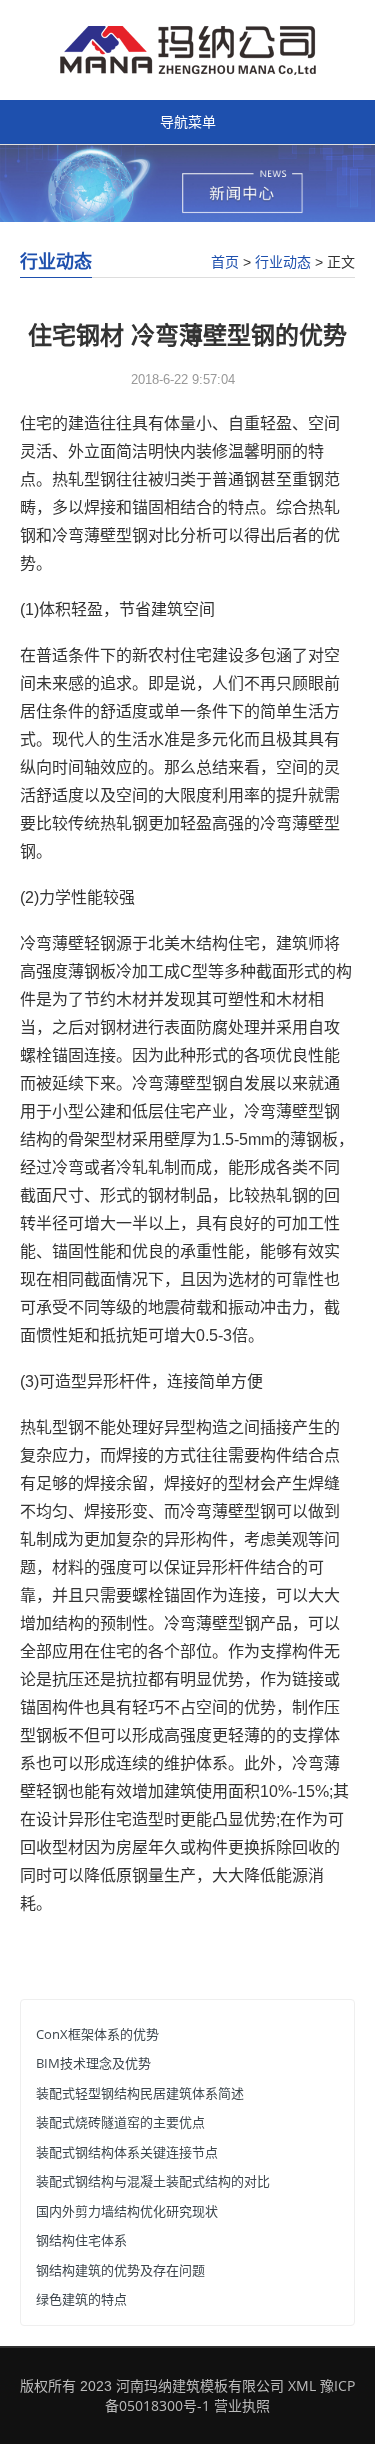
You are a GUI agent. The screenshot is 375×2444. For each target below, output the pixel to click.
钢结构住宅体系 (81, 2240)
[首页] (188, 48)
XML (302, 2385)
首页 (225, 261)
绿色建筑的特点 (81, 2299)
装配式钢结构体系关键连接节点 (127, 2152)
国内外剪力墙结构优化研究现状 (127, 2211)
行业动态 (283, 261)
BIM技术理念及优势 (93, 2063)
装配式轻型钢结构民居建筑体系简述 (140, 2093)
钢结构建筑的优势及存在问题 (120, 2270)
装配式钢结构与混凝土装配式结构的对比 (153, 2181)
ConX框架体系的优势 (97, 2034)
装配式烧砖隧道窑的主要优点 (120, 2122)
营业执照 (242, 2405)
